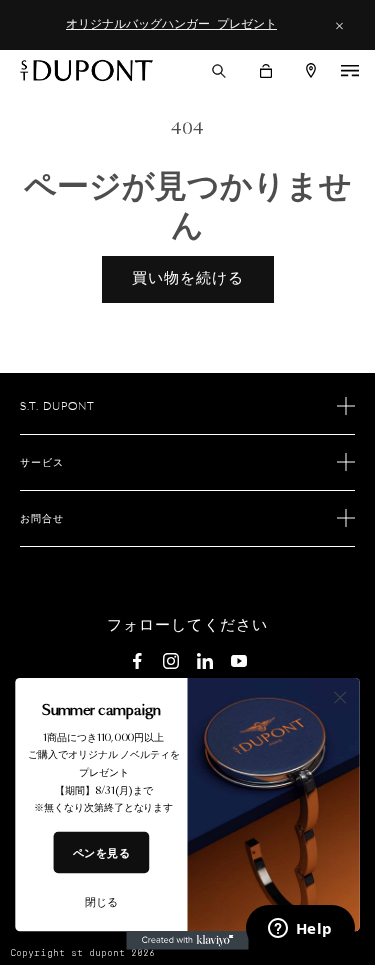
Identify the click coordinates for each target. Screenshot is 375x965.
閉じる (101, 902)
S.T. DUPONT (57, 407)
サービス (42, 463)
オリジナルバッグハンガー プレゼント (171, 24)
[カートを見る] (266, 71)
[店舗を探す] (311, 70)
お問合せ (42, 519)
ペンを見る (101, 852)
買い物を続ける (188, 278)
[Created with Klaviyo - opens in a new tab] (187, 940)
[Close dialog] (340, 697)
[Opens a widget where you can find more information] (300, 930)
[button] (219, 71)
